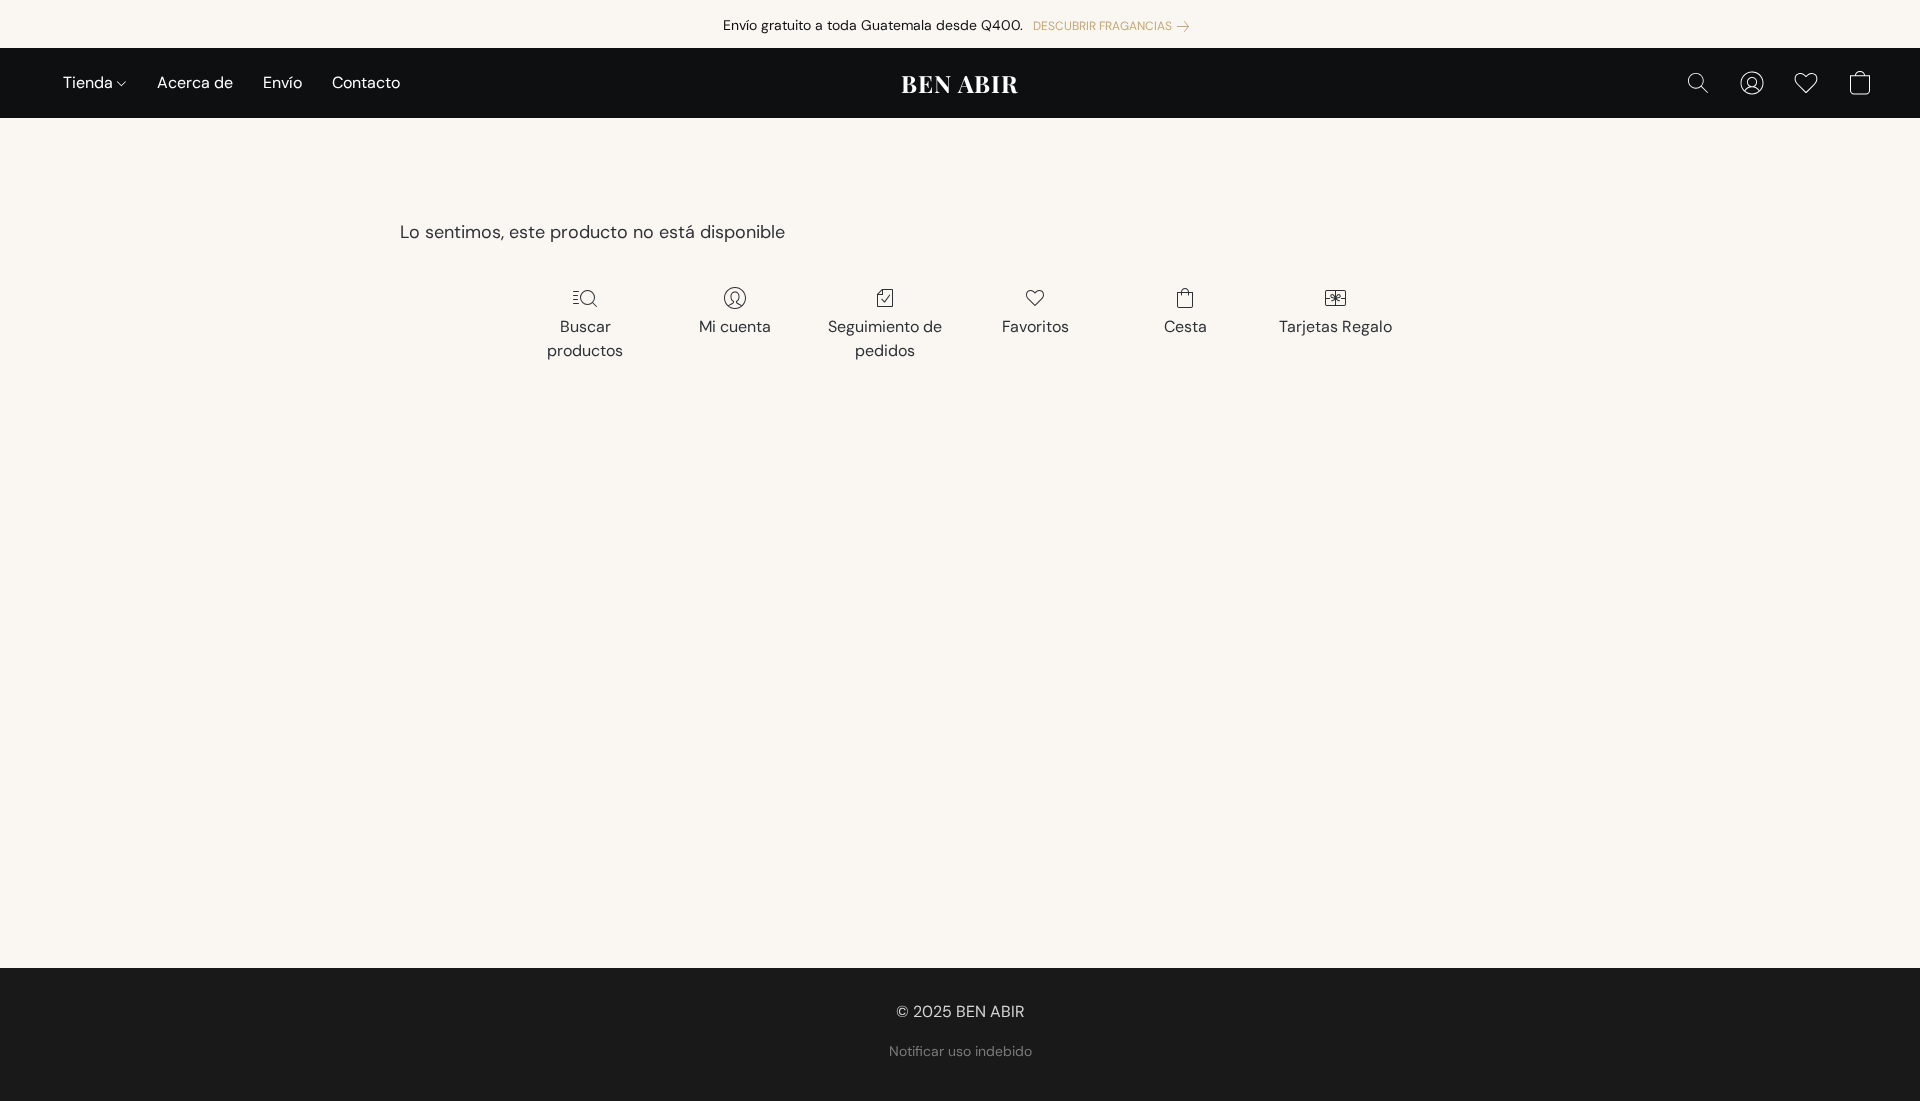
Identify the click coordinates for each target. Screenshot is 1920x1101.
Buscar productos (585, 338)
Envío (282, 82)
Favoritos (1035, 326)
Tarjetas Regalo (1335, 326)
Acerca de (195, 82)
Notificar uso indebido (960, 1051)
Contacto (366, 82)
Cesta (1185, 326)
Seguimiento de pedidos (885, 338)
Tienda (90, 82)
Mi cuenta (735, 326)
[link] (1115, 26)
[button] (960, 83)
